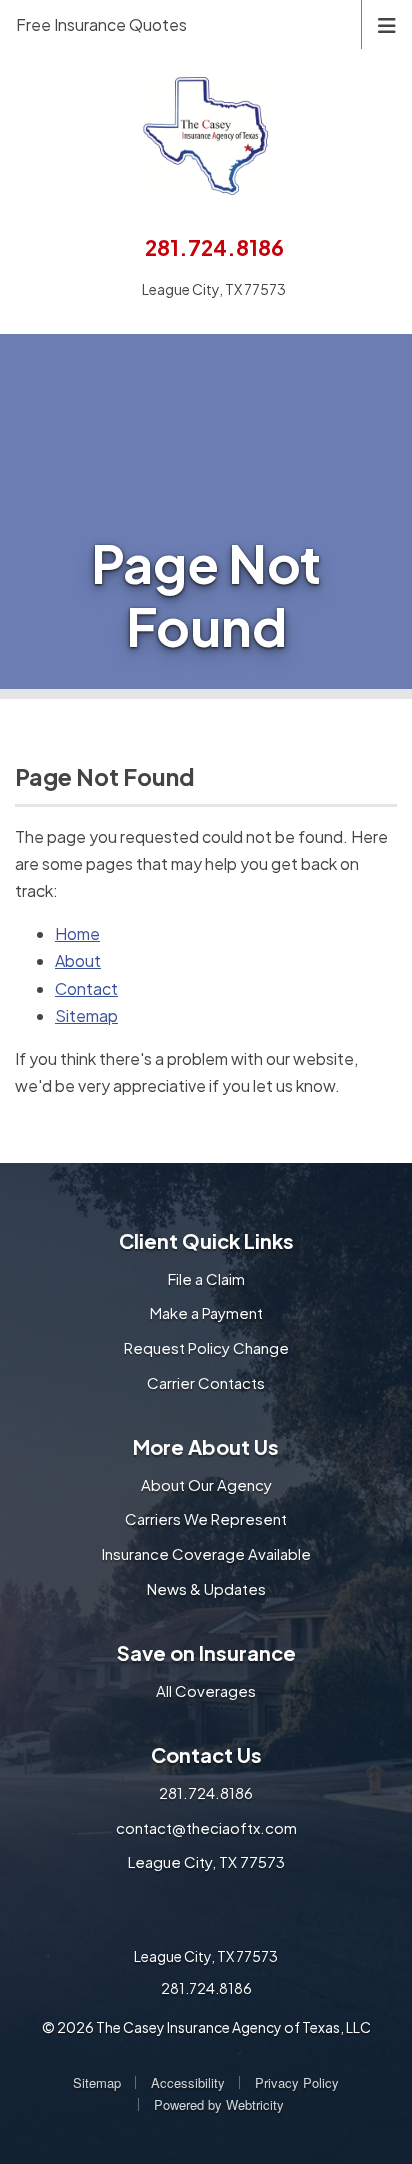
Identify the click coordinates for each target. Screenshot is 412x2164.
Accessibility (188, 2082)
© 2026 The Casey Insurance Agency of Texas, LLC (206, 2027)
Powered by (219, 2104)
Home (77, 933)
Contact (86, 988)
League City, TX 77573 (206, 1861)
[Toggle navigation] (387, 23)
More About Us (206, 1446)
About (78, 960)
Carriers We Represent (206, 1518)
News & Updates (206, 1588)
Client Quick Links (206, 1240)
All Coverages (206, 1690)
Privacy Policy (297, 2082)
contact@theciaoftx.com (206, 1827)
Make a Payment (206, 1312)
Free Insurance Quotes (101, 24)
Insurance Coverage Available (206, 1553)
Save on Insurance (206, 1652)
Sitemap (86, 1015)
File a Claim (206, 1278)
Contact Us (206, 1754)
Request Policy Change (206, 1347)
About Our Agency (206, 1484)
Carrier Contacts (206, 1382)
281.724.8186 (214, 247)
